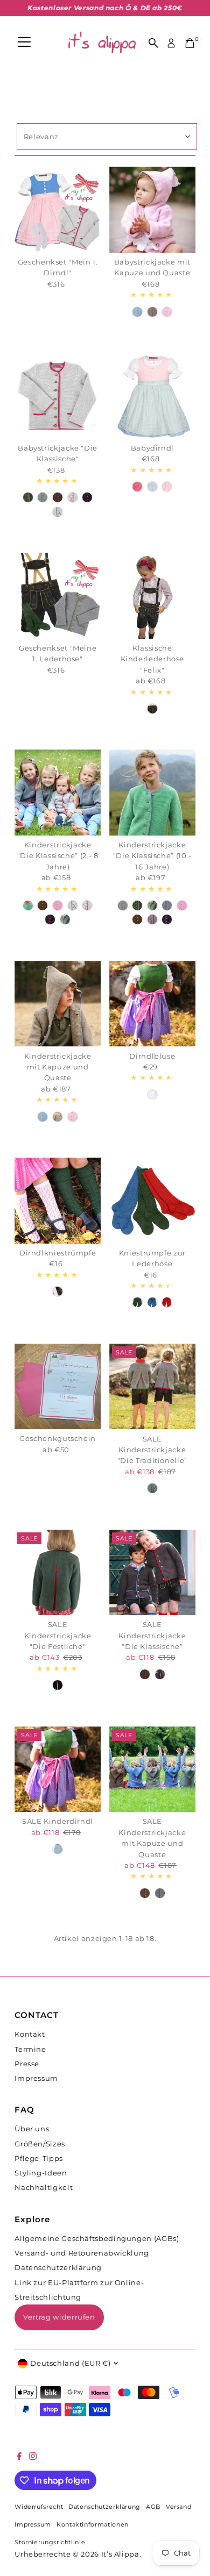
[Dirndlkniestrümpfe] (58, 1201)
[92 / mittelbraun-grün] (43, 905)
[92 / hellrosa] (73, 1117)
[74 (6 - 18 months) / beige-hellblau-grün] (152, 312)
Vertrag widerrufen (59, 2317)
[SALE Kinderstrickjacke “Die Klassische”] (152, 1573)
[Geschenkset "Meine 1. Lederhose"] (58, 596)
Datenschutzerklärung (58, 2268)
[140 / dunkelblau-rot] (167, 919)
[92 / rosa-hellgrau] (58, 905)
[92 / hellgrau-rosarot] (87, 905)
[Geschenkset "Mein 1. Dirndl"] (58, 210)
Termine (30, 2049)
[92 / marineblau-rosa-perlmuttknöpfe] (58, 1685)
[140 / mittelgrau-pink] (152, 919)
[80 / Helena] (137, 487)
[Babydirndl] (152, 396)
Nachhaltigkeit (44, 2188)
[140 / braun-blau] (160, 1674)
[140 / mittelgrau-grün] (123, 905)
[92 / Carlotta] (58, 1849)
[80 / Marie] (167, 487)
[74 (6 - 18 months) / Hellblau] (137, 312)
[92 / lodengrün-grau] (65, 919)
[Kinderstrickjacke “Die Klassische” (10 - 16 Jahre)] (152, 793)
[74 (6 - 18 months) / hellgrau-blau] (58, 512)
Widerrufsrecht (39, 2507)
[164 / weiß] (152, 1095)
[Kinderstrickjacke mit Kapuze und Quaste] (58, 1004)
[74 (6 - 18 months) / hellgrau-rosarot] (73, 497)
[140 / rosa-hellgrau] (182, 905)
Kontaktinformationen (93, 2525)
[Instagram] (33, 2458)
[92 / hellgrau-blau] (73, 905)
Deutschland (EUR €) (70, 2363)
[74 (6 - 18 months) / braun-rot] (58, 497)
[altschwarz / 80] (152, 709)
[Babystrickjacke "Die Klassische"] (58, 396)
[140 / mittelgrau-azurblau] (167, 905)
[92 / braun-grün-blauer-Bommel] (145, 1893)
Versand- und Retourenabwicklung (82, 2253)
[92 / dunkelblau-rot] (50, 919)
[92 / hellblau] (43, 1117)
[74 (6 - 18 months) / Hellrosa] (167, 312)
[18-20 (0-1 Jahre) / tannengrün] (137, 1302)
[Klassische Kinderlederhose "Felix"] (152, 596)
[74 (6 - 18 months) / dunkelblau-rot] (87, 497)
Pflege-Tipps (39, 2158)
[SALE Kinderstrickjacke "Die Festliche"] (58, 1573)
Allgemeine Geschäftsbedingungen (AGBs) (97, 2239)
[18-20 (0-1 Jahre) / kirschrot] (167, 1302)
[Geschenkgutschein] (58, 1387)
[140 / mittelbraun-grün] (137, 919)
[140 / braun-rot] (145, 1674)
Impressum (36, 2078)
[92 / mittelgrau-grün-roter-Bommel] (160, 1893)
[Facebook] (19, 2458)
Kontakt (30, 2034)
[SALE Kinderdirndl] (58, 1769)
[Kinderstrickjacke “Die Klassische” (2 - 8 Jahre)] (58, 793)
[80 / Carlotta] (152, 487)
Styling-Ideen (41, 2173)
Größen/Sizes (40, 2144)
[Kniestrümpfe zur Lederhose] (152, 1201)
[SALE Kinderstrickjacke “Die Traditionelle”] (152, 1387)
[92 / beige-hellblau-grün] (58, 1117)
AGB (153, 2507)
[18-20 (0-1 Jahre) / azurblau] (152, 1302)
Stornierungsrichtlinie (50, 2542)
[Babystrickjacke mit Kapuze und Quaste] (152, 210)
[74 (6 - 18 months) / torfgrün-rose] (28, 497)
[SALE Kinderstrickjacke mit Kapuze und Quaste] (152, 1769)
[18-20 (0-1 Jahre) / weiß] (58, 1291)
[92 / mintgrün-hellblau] (28, 905)
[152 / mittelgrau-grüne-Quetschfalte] (152, 1488)
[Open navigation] (24, 43)
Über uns (32, 2129)
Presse (27, 2064)
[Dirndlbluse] (152, 1004)
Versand (178, 2507)
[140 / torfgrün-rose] (137, 905)
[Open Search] (153, 43)
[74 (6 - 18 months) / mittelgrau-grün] (43, 497)
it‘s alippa (120, 2554)
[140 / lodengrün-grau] (152, 905)
